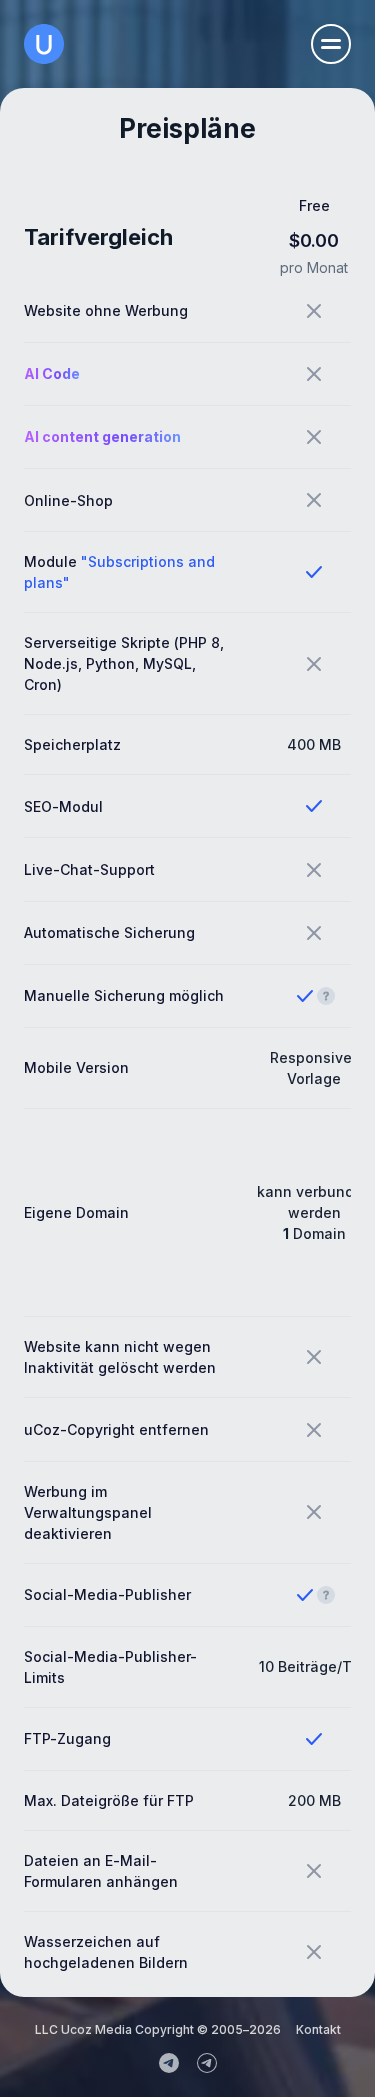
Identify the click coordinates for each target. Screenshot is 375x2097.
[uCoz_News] (169, 2063)
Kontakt (318, 2029)
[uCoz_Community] (207, 2063)
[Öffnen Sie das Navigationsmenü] (331, 44)
